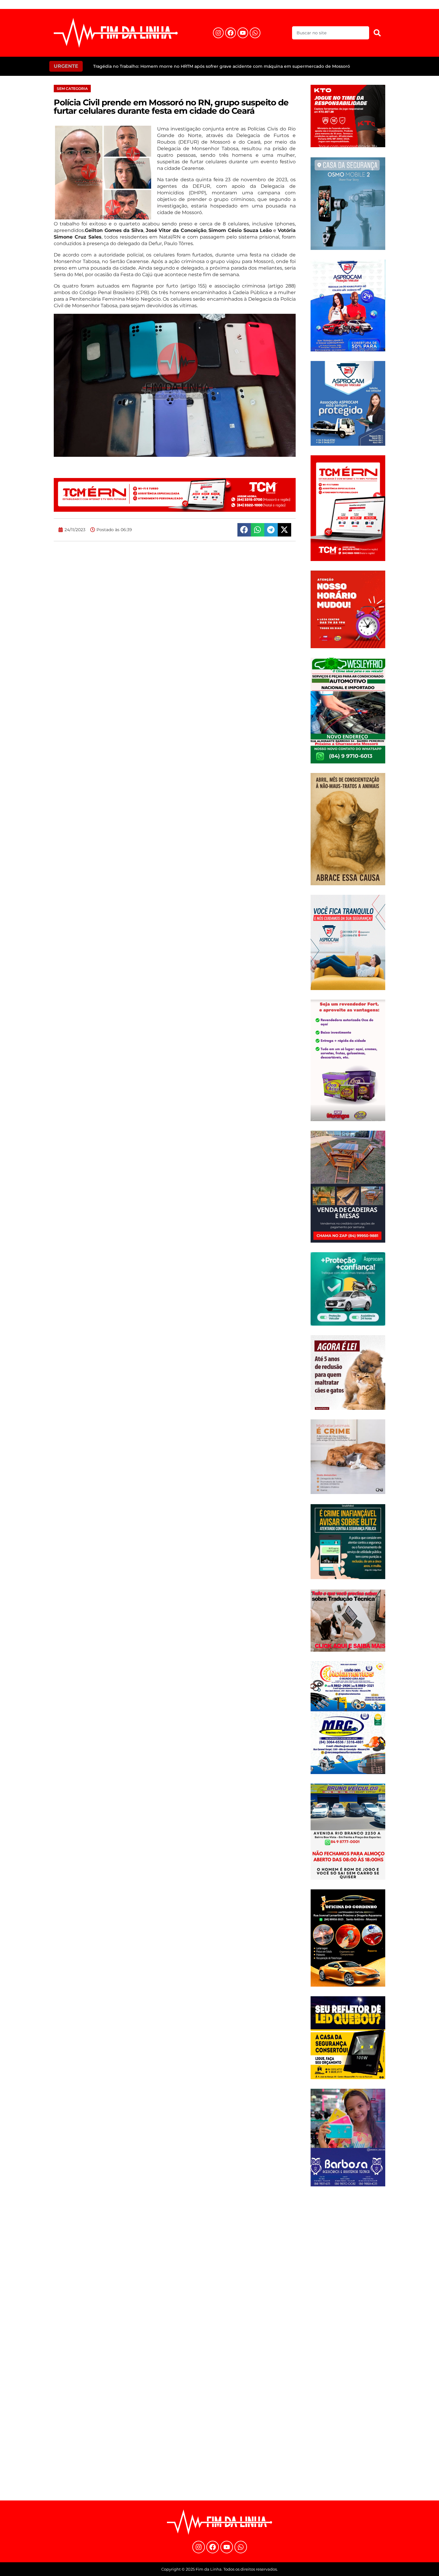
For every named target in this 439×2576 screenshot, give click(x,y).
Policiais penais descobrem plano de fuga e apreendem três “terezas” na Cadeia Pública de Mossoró (201, 66)
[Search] (377, 33)
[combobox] (331, 33)
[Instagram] (218, 33)
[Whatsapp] (255, 33)
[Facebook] (231, 33)
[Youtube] (243, 33)
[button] (244, 530)
